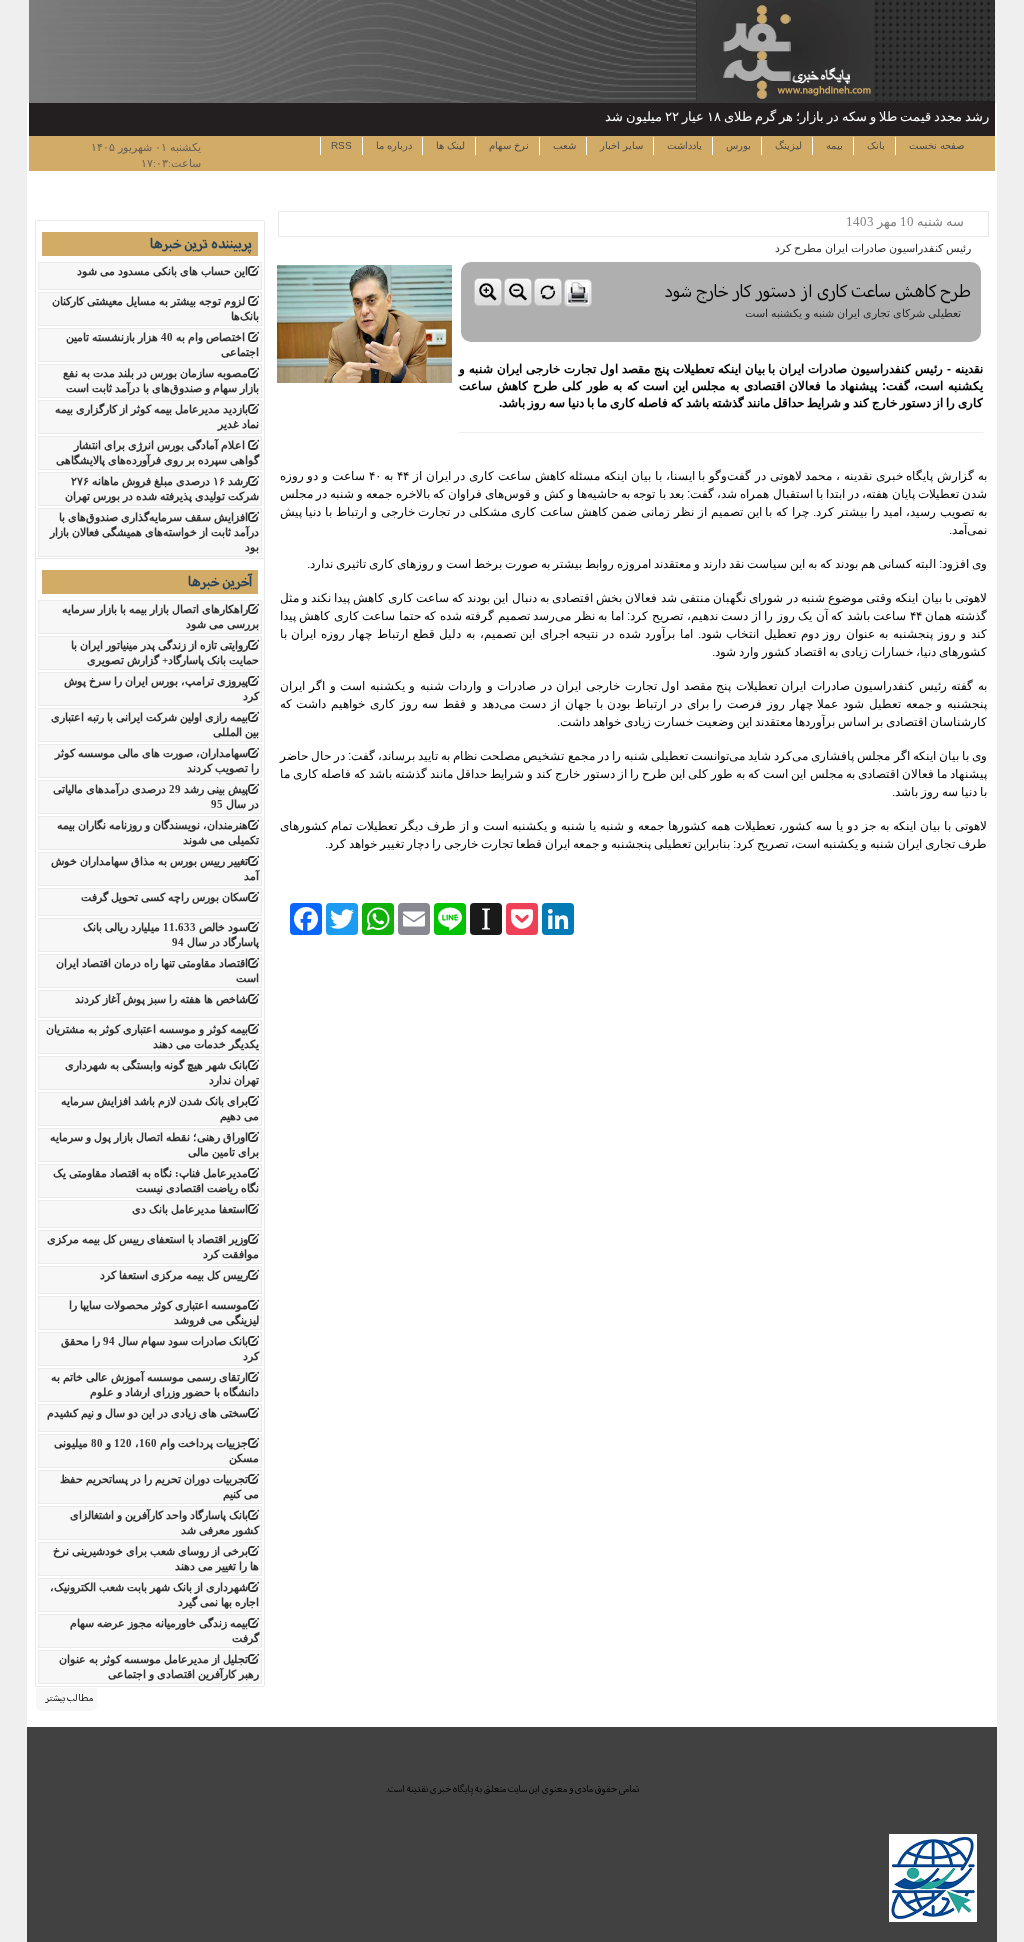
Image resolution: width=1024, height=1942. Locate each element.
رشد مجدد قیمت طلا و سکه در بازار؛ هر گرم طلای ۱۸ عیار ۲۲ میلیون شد (797, 116)
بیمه (833, 145)
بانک (874, 145)
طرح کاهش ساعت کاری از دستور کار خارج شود (818, 291)
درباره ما (392, 145)
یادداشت (683, 145)
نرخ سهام (507, 145)
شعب (563, 145)
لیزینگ (787, 145)
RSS (341, 145)
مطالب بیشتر (69, 1698)
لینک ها (449, 145)
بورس (737, 145)
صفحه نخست (935, 145)
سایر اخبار (620, 145)
